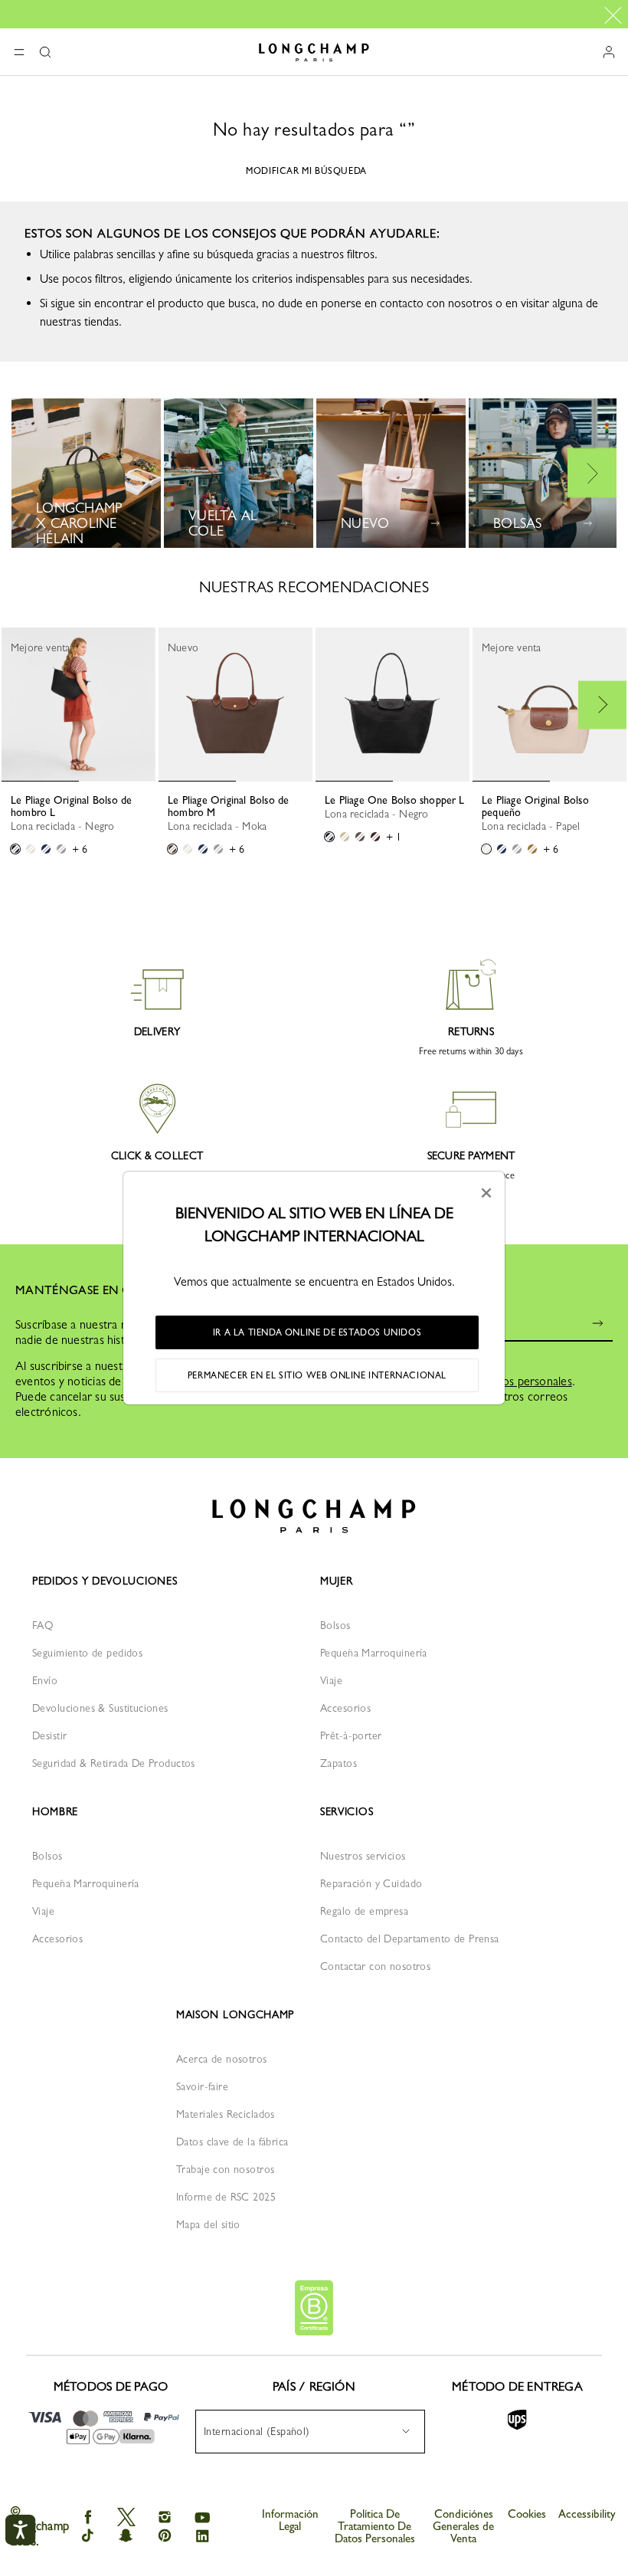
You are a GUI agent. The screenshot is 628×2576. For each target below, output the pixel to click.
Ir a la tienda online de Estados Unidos (317, 1332)
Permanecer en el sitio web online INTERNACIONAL (317, 1375)
